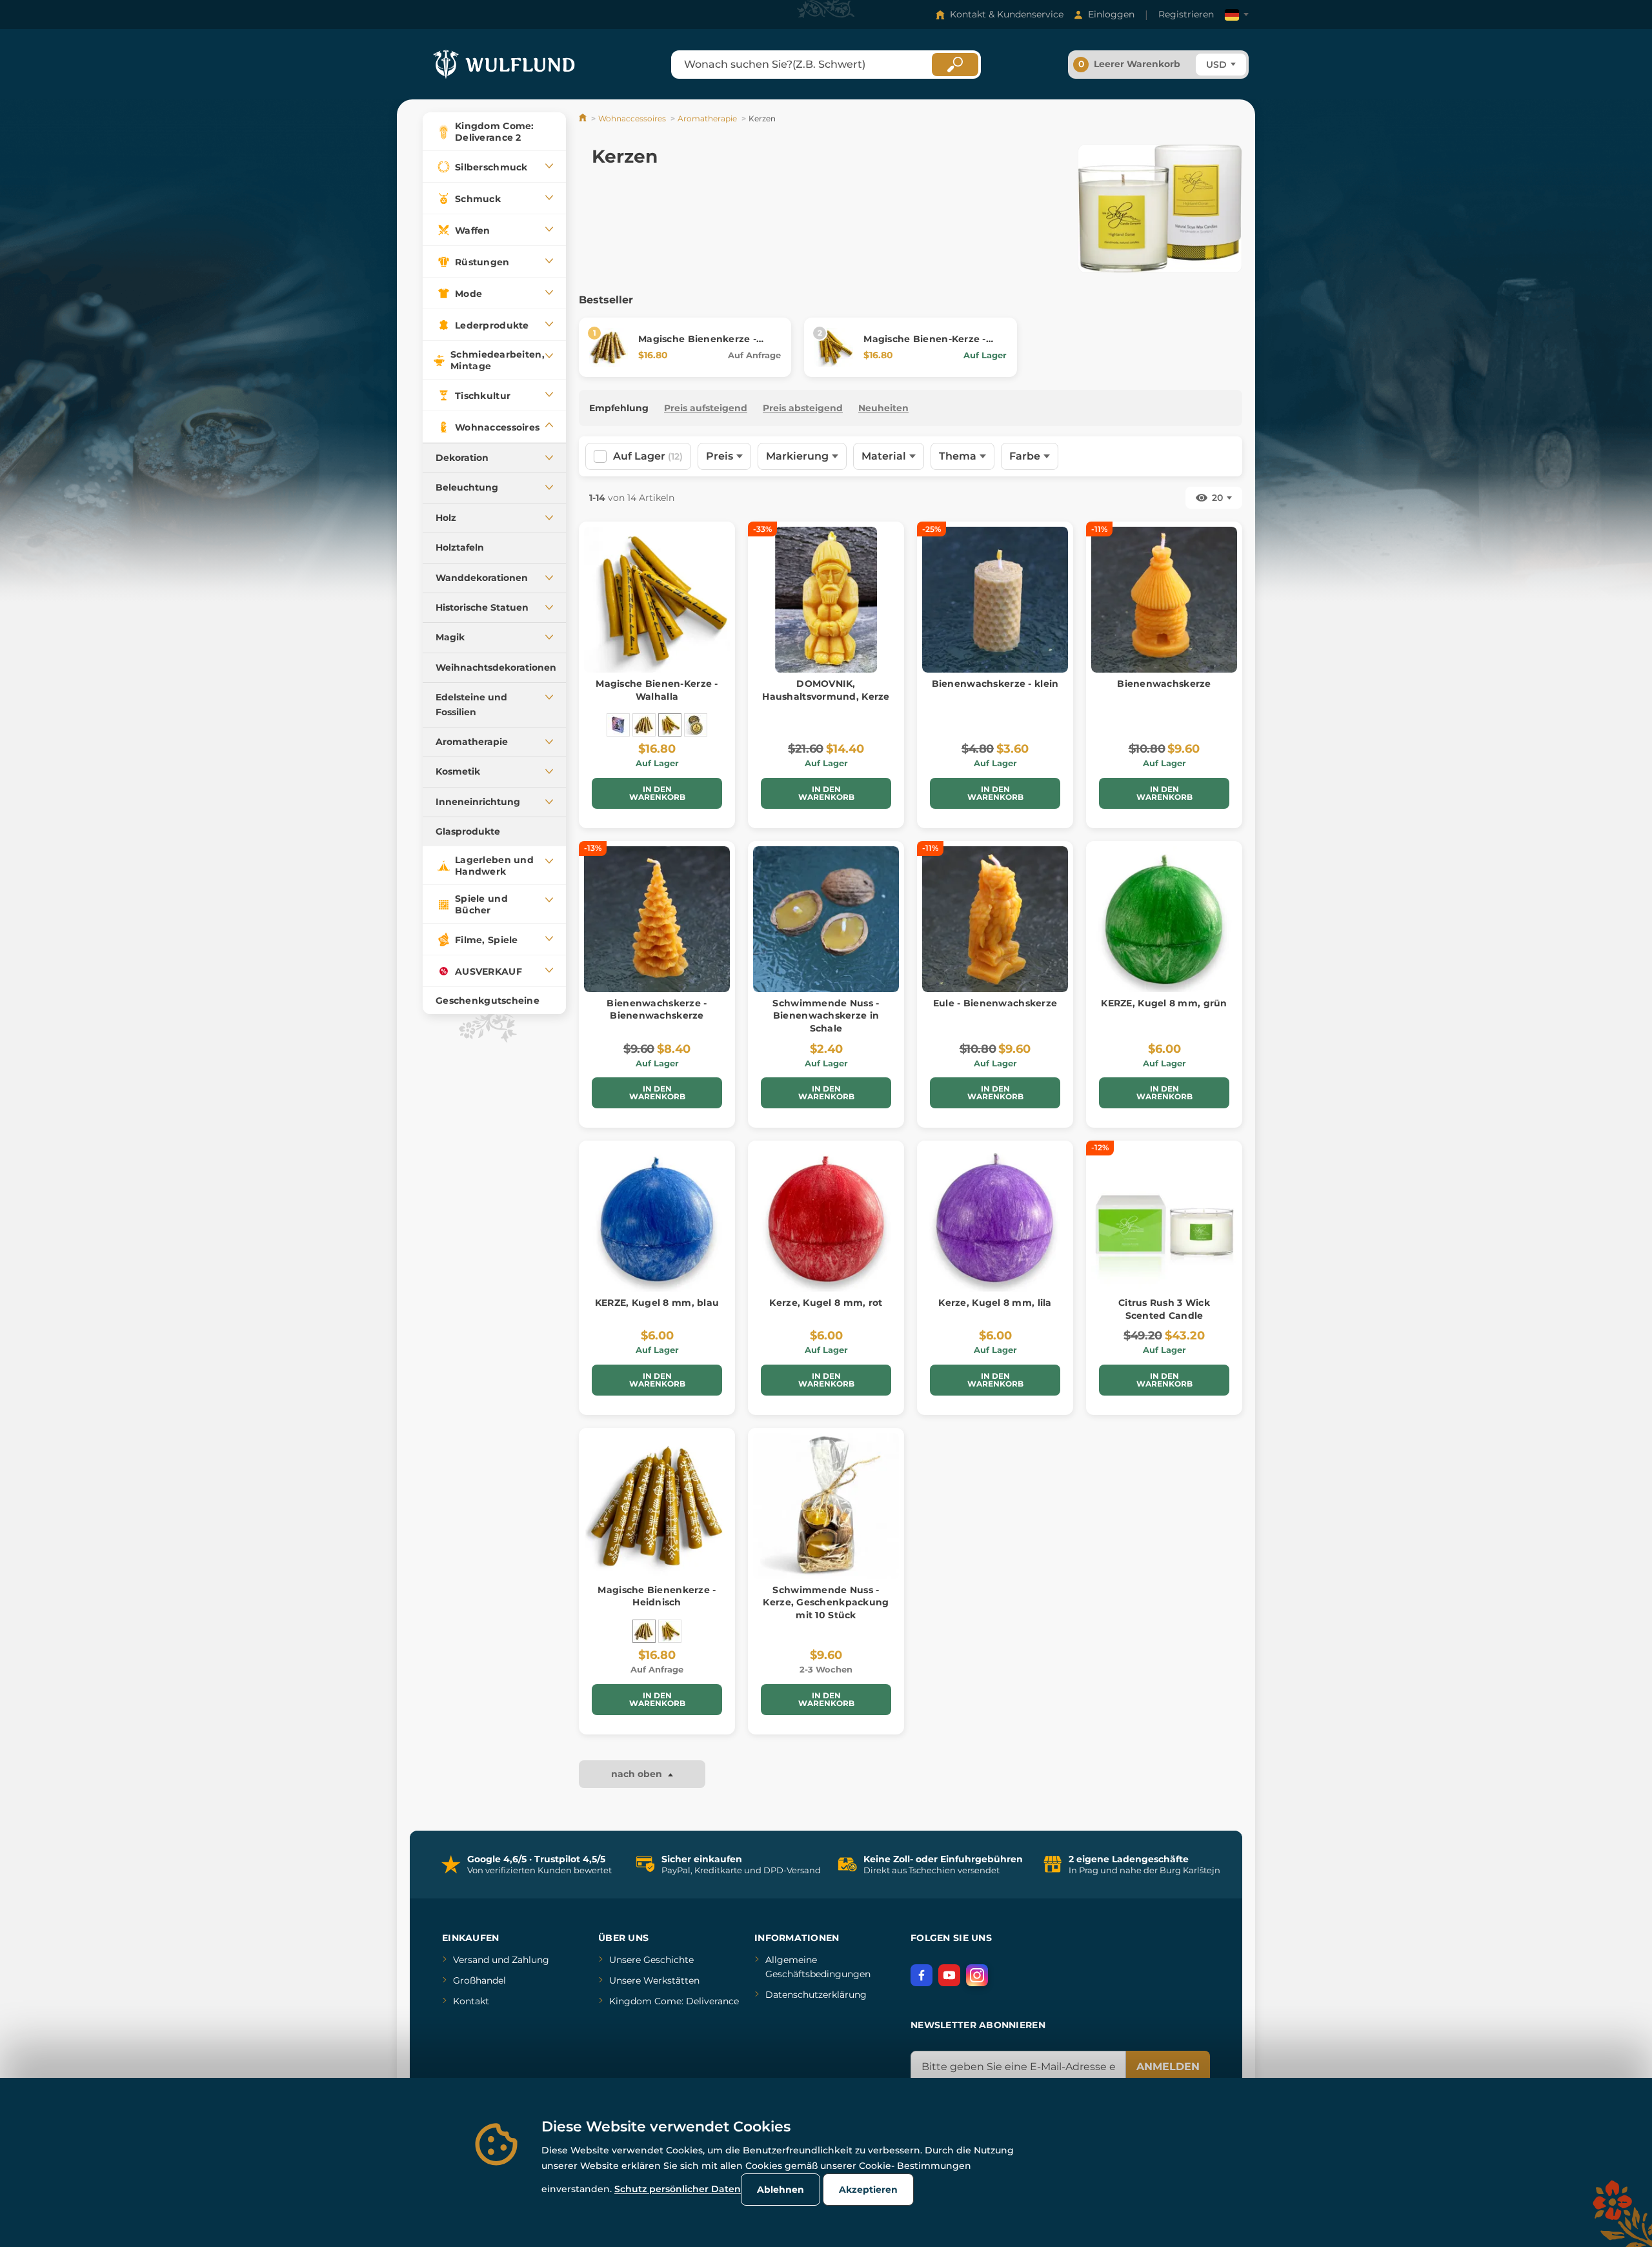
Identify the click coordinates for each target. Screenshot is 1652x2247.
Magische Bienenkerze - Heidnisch (657, 1596)
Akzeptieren (868, 2190)
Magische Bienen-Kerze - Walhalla (657, 690)
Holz (446, 518)
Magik (450, 637)
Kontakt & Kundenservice (1007, 14)
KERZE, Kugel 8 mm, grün (1164, 1003)
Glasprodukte (468, 831)
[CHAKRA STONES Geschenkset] (618, 725)
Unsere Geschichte (651, 1960)
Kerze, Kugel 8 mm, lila (995, 1303)
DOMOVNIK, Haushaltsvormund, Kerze (826, 690)
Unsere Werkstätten (654, 1980)
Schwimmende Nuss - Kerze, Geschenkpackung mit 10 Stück (826, 1602)
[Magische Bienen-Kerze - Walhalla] (670, 725)
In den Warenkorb (657, 793)
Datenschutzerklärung (816, 1995)
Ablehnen (781, 2190)
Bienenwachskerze (1164, 684)
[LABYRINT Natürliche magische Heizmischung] (696, 725)
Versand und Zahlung (501, 1960)
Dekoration (462, 458)
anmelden (1168, 2067)
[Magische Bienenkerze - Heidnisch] (644, 725)
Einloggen (1111, 14)
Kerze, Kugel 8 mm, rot (826, 1303)
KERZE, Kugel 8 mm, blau (657, 1303)
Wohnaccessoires (632, 118)
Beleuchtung (467, 487)
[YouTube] (949, 1975)
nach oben (638, 1774)
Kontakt (471, 2001)
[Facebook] (922, 1975)
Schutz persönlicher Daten (678, 2189)
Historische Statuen (482, 607)
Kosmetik (458, 771)
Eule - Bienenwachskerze (995, 1003)
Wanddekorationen (482, 578)
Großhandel (479, 1980)
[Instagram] (977, 1975)
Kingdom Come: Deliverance (674, 2001)
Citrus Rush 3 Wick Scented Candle (1164, 1309)
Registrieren (1186, 14)
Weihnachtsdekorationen (496, 667)
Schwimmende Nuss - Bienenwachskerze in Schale (826, 1016)
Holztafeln (460, 547)
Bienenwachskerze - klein (995, 684)
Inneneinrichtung (478, 802)
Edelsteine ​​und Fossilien (471, 704)
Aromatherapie (472, 742)
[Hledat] (955, 65)
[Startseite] (584, 118)
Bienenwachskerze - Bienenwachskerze (657, 1010)
